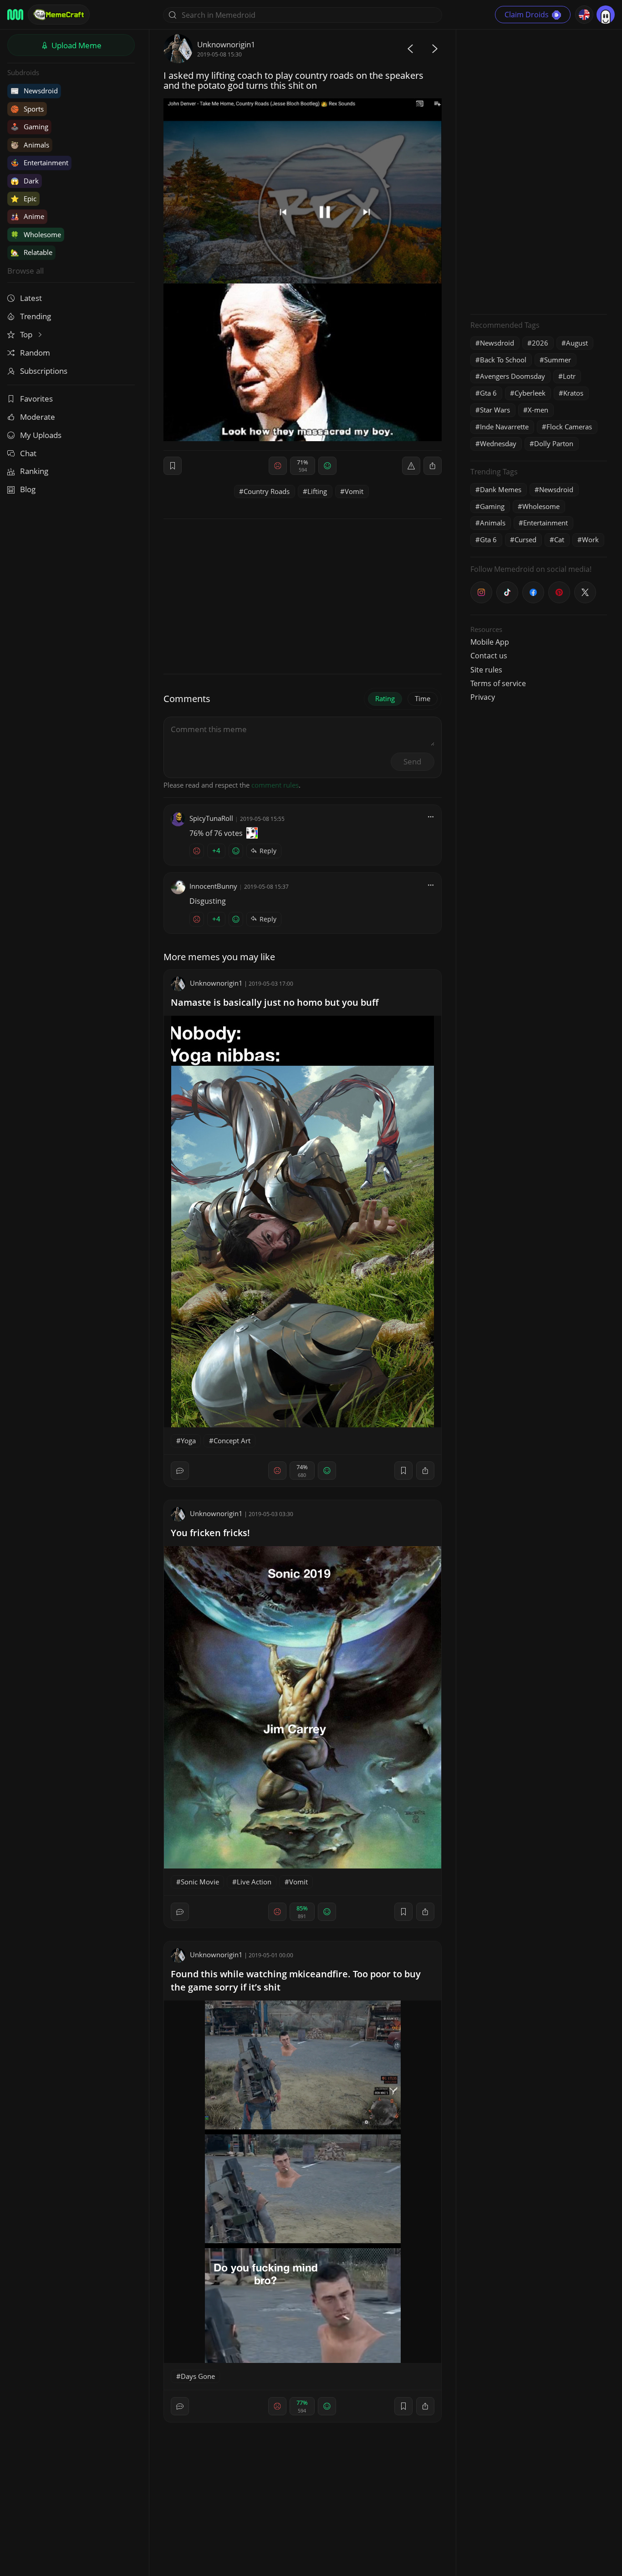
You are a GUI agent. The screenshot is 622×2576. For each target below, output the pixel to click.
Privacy (483, 697)
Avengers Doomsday (512, 376)
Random (35, 353)
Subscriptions (44, 371)
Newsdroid (34, 91)
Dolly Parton (554, 443)
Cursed (525, 540)
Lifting (317, 491)
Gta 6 (488, 393)
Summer (558, 360)
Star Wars (495, 410)
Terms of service (498, 683)
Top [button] (27, 334)
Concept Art (232, 1441)
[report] (411, 466)
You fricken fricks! (210, 1533)
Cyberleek (530, 393)
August (577, 343)
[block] (433, 466)
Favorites (36, 399)
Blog (28, 489)
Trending (36, 316)
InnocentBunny (213, 886)
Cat (559, 540)
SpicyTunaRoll (211, 818)
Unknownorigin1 (226, 44)
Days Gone (198, 2376)
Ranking (34, 471)
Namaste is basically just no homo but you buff (275, 1002)
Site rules (486, 670)
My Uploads (41, 435)
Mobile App (490, 642)
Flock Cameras (569, 427)
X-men (538, 410)
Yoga (188, 1441)
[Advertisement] (539, 171)
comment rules (275, 785)
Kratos (573, 393)
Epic (23, 199)
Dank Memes (501, 489)
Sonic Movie (200, 1882)
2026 (540, 343)
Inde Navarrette (504, 427)
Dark (25, 181)
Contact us (489, 656)
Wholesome (36, 234)
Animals (30, 145)
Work (590, 540)
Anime (27, 216)
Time (423, 698)
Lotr (569, 376)
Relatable (31, 252)
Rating (385, 698)
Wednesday (498, 443)
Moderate (38, 417)
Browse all (25, 271)
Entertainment (39, 163)
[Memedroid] (15, 15)
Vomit (354, 491)
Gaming (29, 127)
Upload (76, 45)
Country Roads (267, 491)
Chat (28, 453)
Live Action (254, 1882)
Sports (27, 109)
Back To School (503, 360)
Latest (31, 298)
